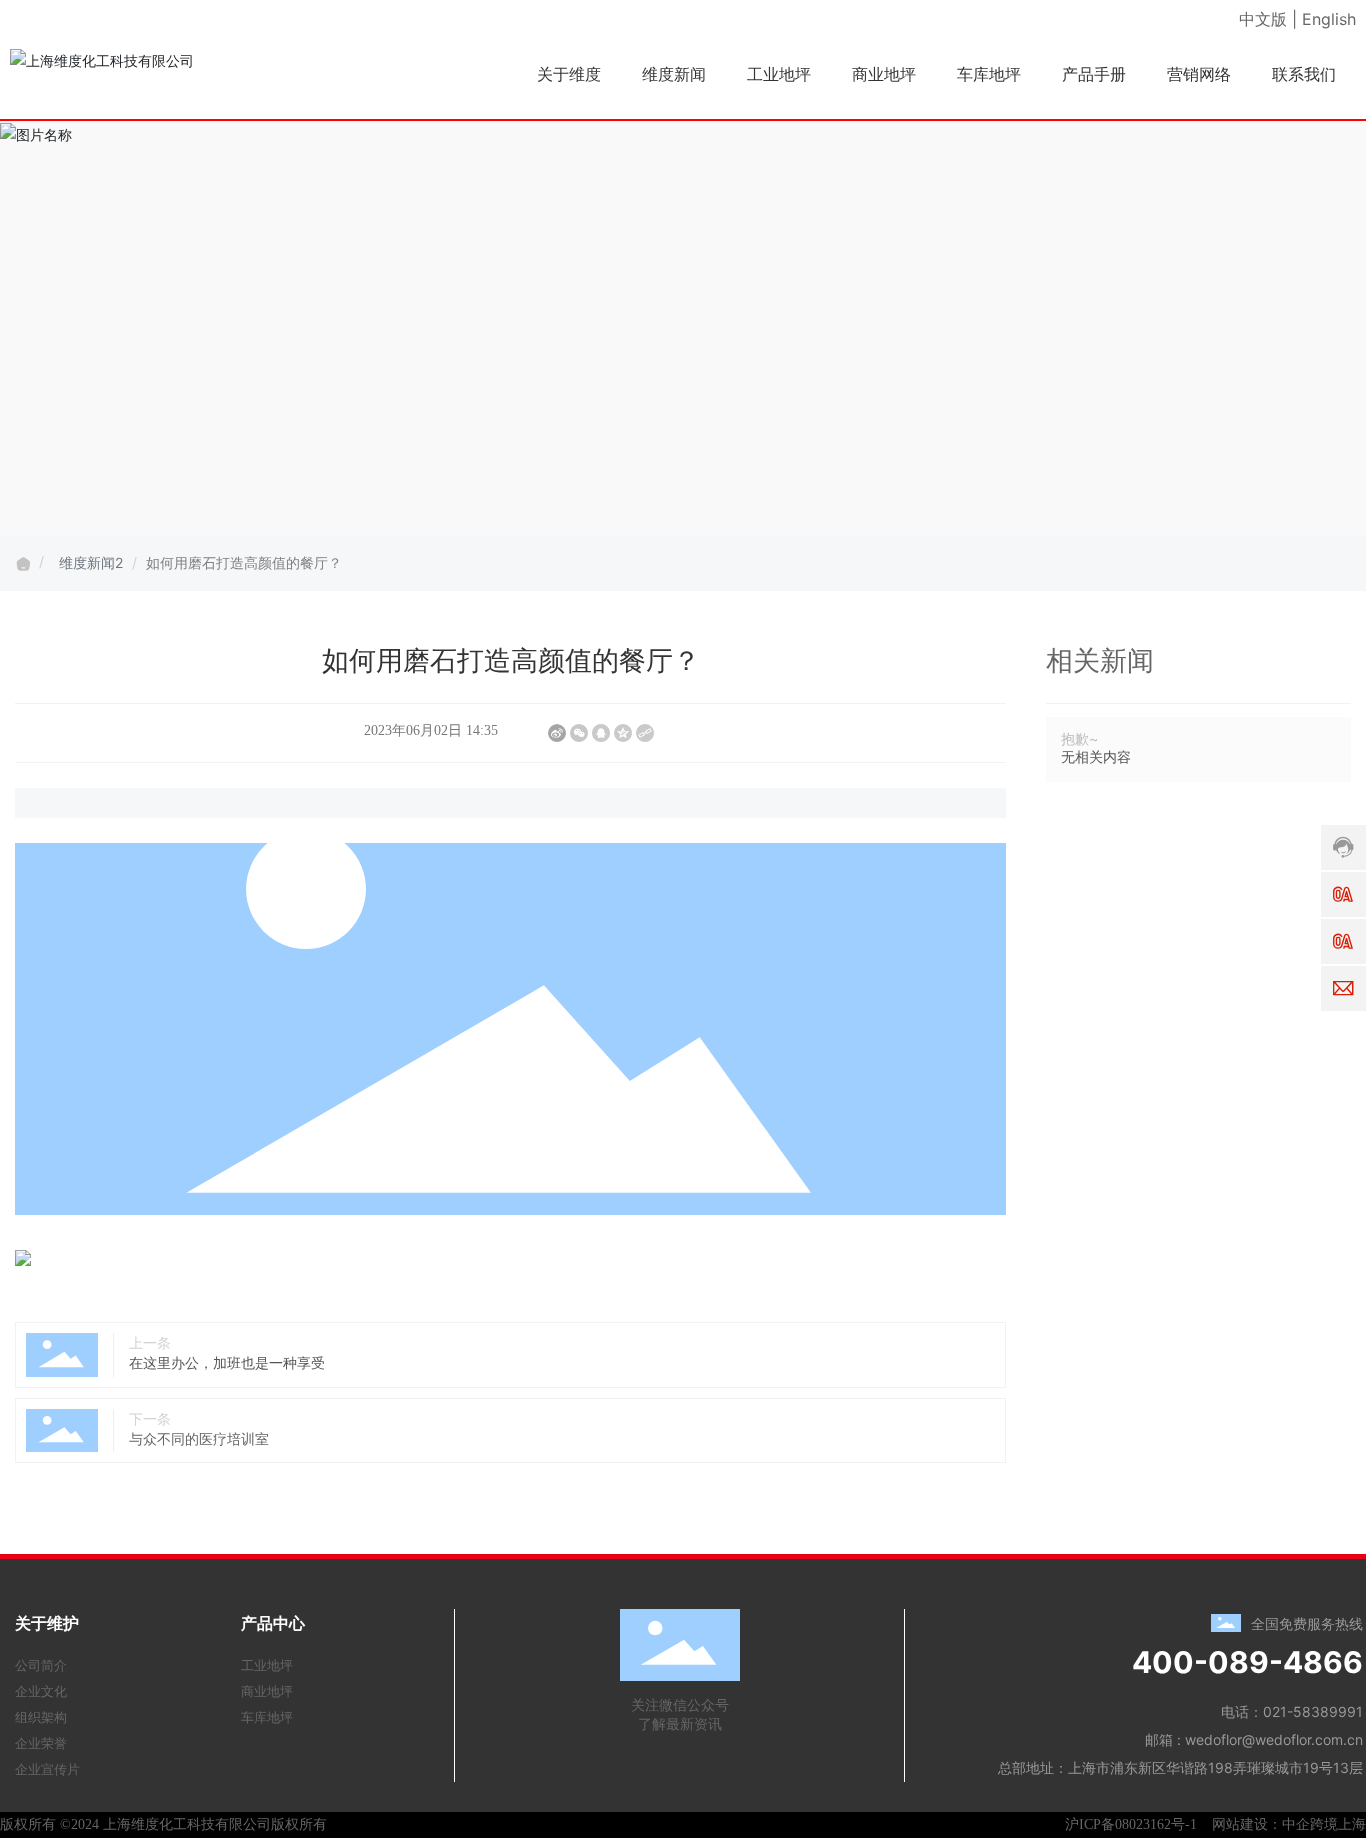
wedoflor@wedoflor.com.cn (1274, 1739)
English (1329, 19)
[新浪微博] (557, 733)
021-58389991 (1313, 1711)
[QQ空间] (623, 733)
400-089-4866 (1247, 1662)
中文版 (1263, 19)
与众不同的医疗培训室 (199, 1438)
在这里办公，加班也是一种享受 (227, 1362)
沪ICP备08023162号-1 (1131, 1824)
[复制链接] (645, 733)
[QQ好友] (601, 733)
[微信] (579, 733)
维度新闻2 (91, 562)
